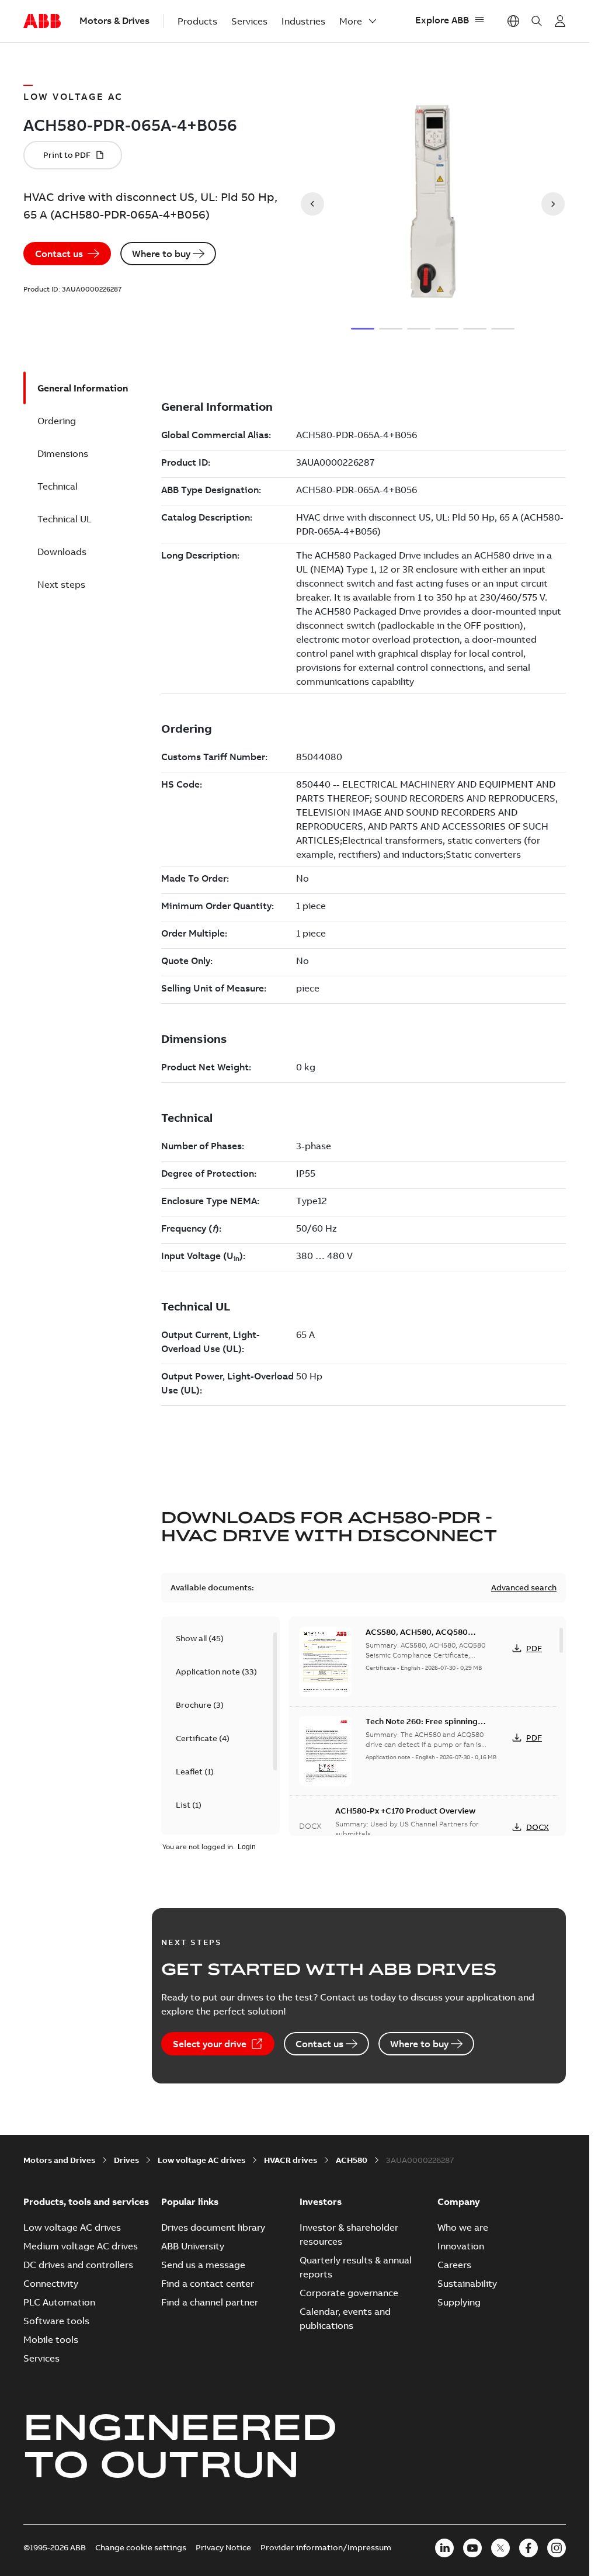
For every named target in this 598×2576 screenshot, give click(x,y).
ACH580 (352, 2160)
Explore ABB (442, 20)
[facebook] (529, 2548)
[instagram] (557, 2548)
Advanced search (524, 1587)
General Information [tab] (83, 388)
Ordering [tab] (57, 421)
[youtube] (472, 2548)
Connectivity (51, 2283)
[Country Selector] (513, 21)
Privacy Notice (223, 2547)
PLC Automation (59, 2302)
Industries (303, 21)
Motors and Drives (59, 2160)
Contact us (59, 254)
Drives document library (213, 2227)
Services (249, 21)
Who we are (463, 2227)
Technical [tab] (58, 486)
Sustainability (467, 2283)
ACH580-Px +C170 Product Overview (405, 1811)
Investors (321, 2201)
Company (459, 2201)
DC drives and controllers (78, 2265)
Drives (126, 2160)
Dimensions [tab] (63, 453)
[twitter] (500, 2548)
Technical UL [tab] (65, 519)
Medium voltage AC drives (81, 2246)
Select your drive (210, 2044)
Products (197, 21)
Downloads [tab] (62, 552)
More (351, 21)
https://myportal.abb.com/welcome (560, 21)
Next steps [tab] (61, 584)
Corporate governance (349, 2293)
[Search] (537, 21)
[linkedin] (444, 2548)
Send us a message (203, 2265)
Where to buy (161, 254)
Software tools (56, 2321)
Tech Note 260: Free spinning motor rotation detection (422, 1727)
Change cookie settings (141, 2547)
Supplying (459, 2302)
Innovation (461, 2246)
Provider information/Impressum (326, 2547)
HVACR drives (291, 2160)
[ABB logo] (42, 22)
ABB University (193, 2246)
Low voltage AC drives (201, 2160)
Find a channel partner (210, 2302)
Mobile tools (51, 2339)
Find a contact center (208, 2283)
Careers (454, 2265)
